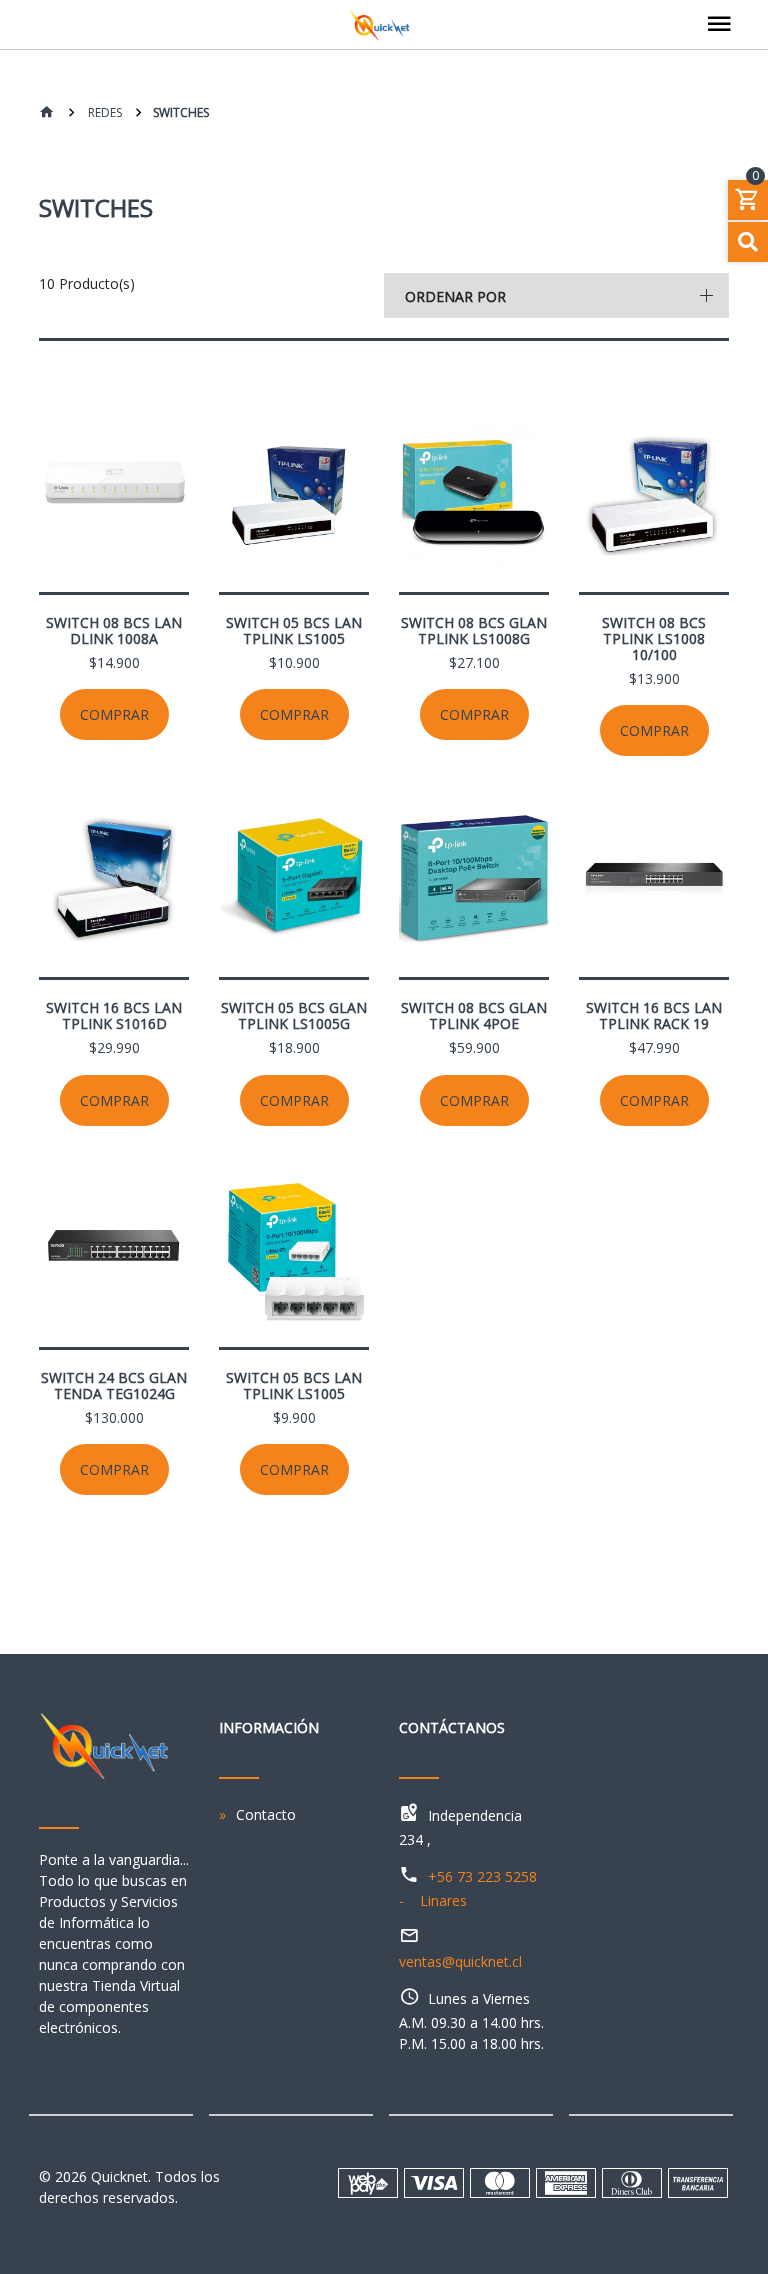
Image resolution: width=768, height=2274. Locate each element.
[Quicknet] (384, 25)
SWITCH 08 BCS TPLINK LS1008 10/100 (654, 638)
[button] (556, 295)
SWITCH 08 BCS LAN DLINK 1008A (114, 630)
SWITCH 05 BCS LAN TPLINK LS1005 (294, 630)
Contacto (266, 1814)
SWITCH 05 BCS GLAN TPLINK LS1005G (294, 1015)
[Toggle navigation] (719, 25)
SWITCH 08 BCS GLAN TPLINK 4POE (474, 1015)
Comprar (114, 714)
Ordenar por (455, 296)
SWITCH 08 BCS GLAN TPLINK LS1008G (474, 630)
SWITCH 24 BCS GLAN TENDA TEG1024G (114, 1385)
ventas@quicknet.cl (460, 1961)
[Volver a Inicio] (47, 113)
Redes (103, 112)
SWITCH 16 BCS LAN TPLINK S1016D (114, 1015)
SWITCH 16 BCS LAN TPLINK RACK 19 (654, 1015)
